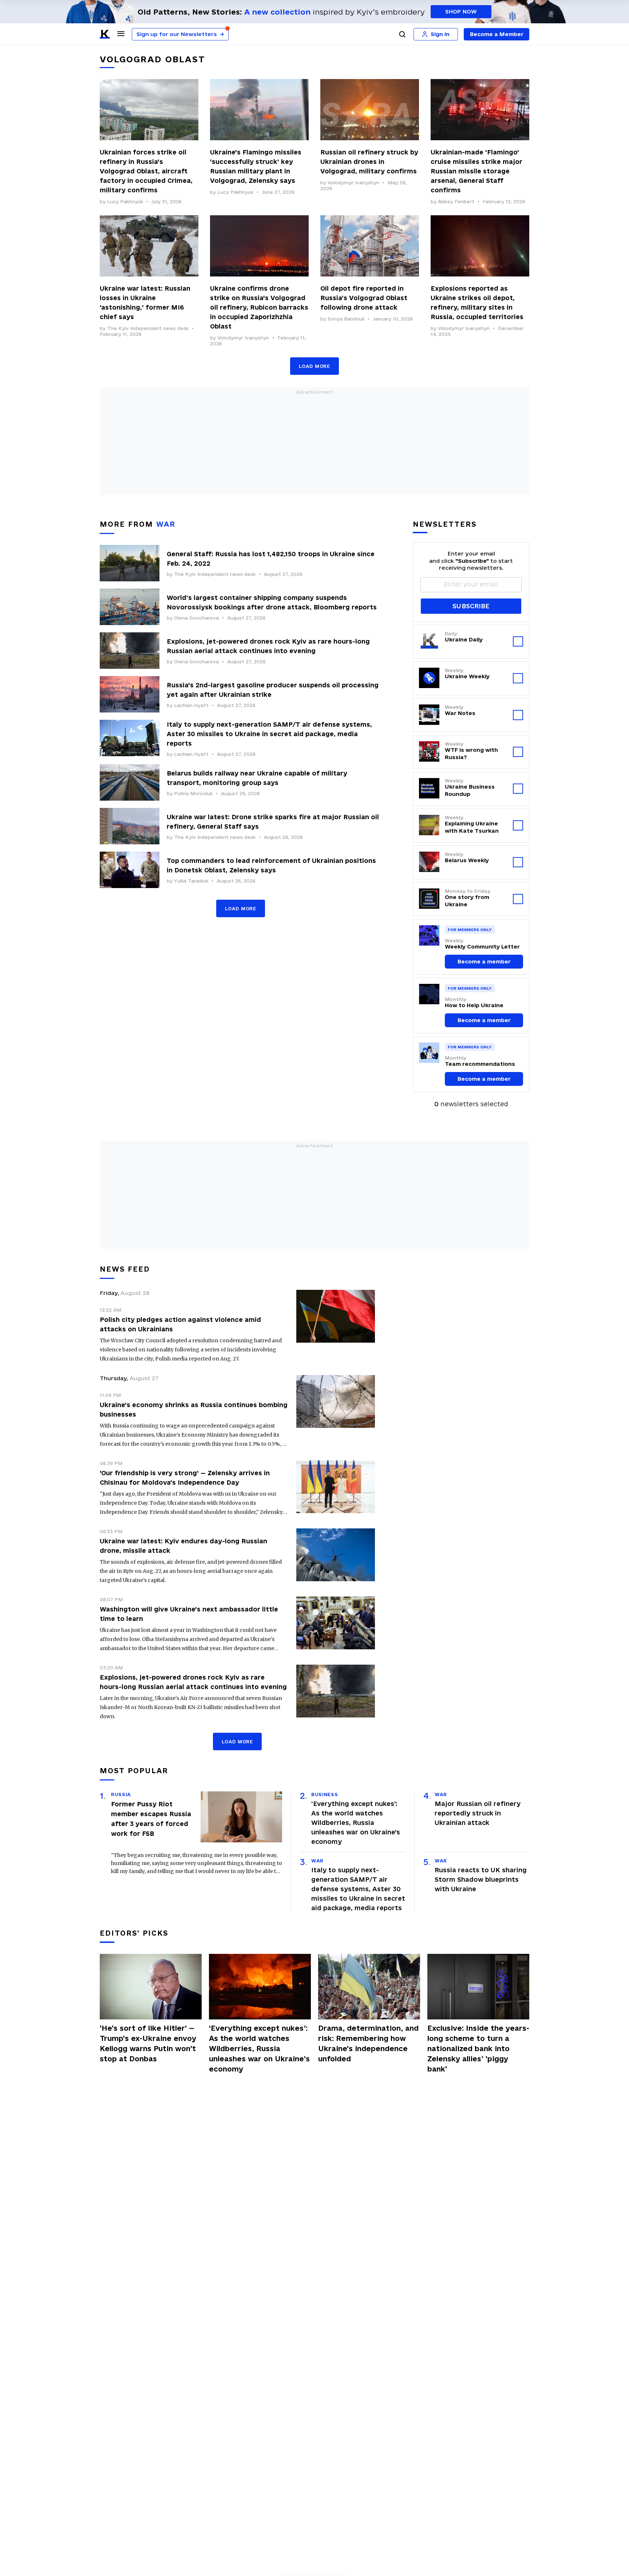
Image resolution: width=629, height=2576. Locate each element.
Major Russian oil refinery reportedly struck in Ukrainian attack (478, 1813)
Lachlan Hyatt (191, 705)
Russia (121, 1794)
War (317, 1861)
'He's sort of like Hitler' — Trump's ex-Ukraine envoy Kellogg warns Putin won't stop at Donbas (148, 2043)
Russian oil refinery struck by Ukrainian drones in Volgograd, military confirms (369, 162)
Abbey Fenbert (456, 201)
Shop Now (461, 11)
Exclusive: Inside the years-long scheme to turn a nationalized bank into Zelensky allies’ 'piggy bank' (478, 2049)
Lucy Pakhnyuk (125, 201)
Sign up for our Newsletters (180, 34)
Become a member (484, 961)
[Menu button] (121, 34)
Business (325, 1794)
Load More (314, 366)
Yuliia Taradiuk (191, 881)
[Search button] (402, 34)
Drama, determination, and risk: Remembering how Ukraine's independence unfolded (368, 2043)
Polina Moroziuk (193, 793)
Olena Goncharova (196, 618)
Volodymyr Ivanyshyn (353, 182)
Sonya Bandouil (346, 319)
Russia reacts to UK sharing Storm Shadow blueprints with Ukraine (481, 1879)
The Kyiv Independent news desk (148, 328)
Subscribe (471, 606)
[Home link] (105, 34)
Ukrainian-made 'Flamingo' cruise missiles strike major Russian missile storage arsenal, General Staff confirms (476, 171)
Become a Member (497, 34)
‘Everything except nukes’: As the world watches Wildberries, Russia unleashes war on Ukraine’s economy (356, 1823)
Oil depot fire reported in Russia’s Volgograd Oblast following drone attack (364, 298)
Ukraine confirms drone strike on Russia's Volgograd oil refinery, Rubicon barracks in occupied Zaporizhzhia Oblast (259, 307)
